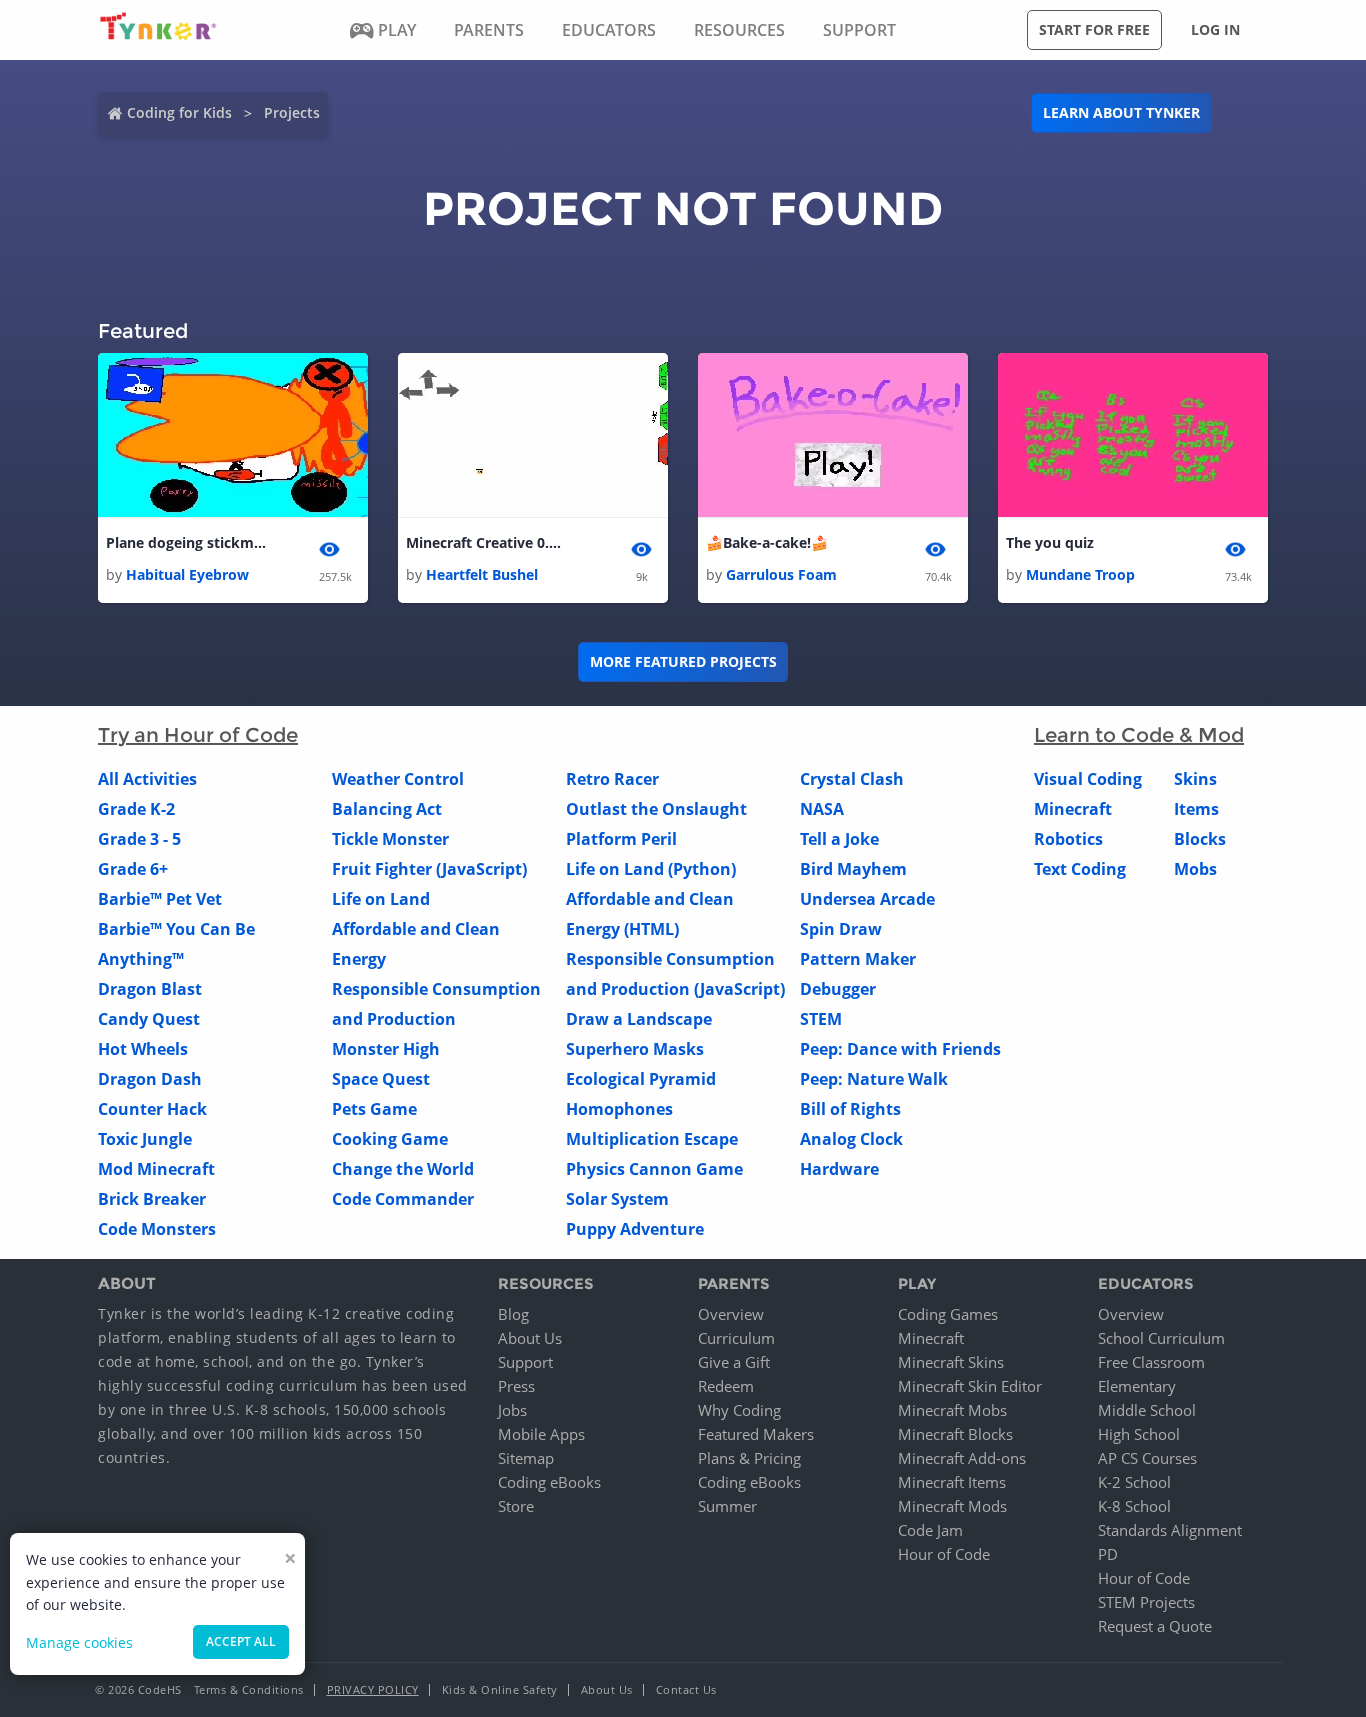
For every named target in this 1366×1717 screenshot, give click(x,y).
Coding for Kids (179, 112)
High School (1139, 1434)
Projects (292, 112)
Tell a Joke (839, 839)
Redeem (726, 1386)
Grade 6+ (133, 869)
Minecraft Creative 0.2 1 (486, 542)
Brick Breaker (152, 1199)
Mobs (1195, 869)
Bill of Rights (850, 1109)
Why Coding (739, 1410)
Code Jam (930, 1530)
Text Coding (1080, 869)
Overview (731, 1314)
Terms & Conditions (249, 1689)
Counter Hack (152, 1109)
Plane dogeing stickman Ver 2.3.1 (186, 542)
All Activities (147, 779)
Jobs (512, 1410)
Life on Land (381, 899)
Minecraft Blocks (955, 1434)
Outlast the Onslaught (656, 809)
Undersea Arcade (867, 899)
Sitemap (526, 1458)
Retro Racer (612, 779)
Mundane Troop (1080, 574)
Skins (1195, 779)
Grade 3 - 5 (139, 839)
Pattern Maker (858, 959)
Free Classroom (1151, 1362)
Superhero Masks (635, 1049)
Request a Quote (1155, 1626)
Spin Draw (841, 929)
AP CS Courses (1147, 1458)
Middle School (1147, 1410)
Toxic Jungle (145, 1139)
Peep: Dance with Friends (900, 1049)
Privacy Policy (373, 1689)
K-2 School (1134, 1482)
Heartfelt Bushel (482, 574)
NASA (822, 809)
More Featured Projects (683, 661)
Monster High (386, 1049)
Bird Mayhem (853, 869)
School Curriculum (1161, 1338)
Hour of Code (944, 1554)
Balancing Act (387, 809)
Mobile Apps (541, 1434)
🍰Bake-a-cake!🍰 (767, 542)
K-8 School (1134, 1506)
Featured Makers (756, 1434)
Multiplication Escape (652, 1139)
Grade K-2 (136, 809)
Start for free (1094, 29)
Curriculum (736, 1338)
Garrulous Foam (781, 574)
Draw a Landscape (639, 1019)
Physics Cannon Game (654, 1169)
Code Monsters (157, 1229)
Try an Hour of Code (198, 735)
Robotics (1068, 839)
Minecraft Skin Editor (970, 1386)
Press (516, 1386)
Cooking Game (390, 1139)
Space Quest (381, 1079)
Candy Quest (149, 1019)
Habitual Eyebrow (187, 574)
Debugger (838, 989)
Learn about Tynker (1121, 112)
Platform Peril (621, 839)
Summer (727, 1506)
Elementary (1137, 1386)
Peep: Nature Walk (874, 1079)
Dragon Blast (150, 989)
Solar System (617, 1199)
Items (1196, 809)
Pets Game (374, 1109)
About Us (530, 1338)
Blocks (1200, 839)
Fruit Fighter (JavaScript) (429, 869)
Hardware (839, 1169)
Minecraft (1073, 809)
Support (525, 1362)
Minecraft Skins (951, 1362)
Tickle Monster (390, 839)
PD (1108, 1554)
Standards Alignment (1170, 1530)
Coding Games (948, 1314)
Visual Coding (1088, 779)
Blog (513, 1314)
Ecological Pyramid (641, 1079)
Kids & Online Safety (500, 1689)
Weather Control (398, 779)
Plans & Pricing (749, 1458)
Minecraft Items (952, 1482)
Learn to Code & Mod (1139, 735)
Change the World (403, 1169)
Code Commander (403, 1199)
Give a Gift (734, 1362)
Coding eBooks (549, 1482)
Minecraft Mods (952, 1506)
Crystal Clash (852, 779)
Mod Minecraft (156, 1169)
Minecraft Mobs (952, 1410)
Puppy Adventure (635, 1229)
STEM (821, 1019)
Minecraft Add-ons (962, 1458)
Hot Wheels (143, 1049)
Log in (1215, 29)
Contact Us (686, 1689)
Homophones (619, 1109)
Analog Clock (851, 1139)
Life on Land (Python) (651, 869)
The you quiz (1050, 542)
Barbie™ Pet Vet (160, 899)
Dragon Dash (150, 1079)
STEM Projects (1146, 1602)
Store (516, 1506)
